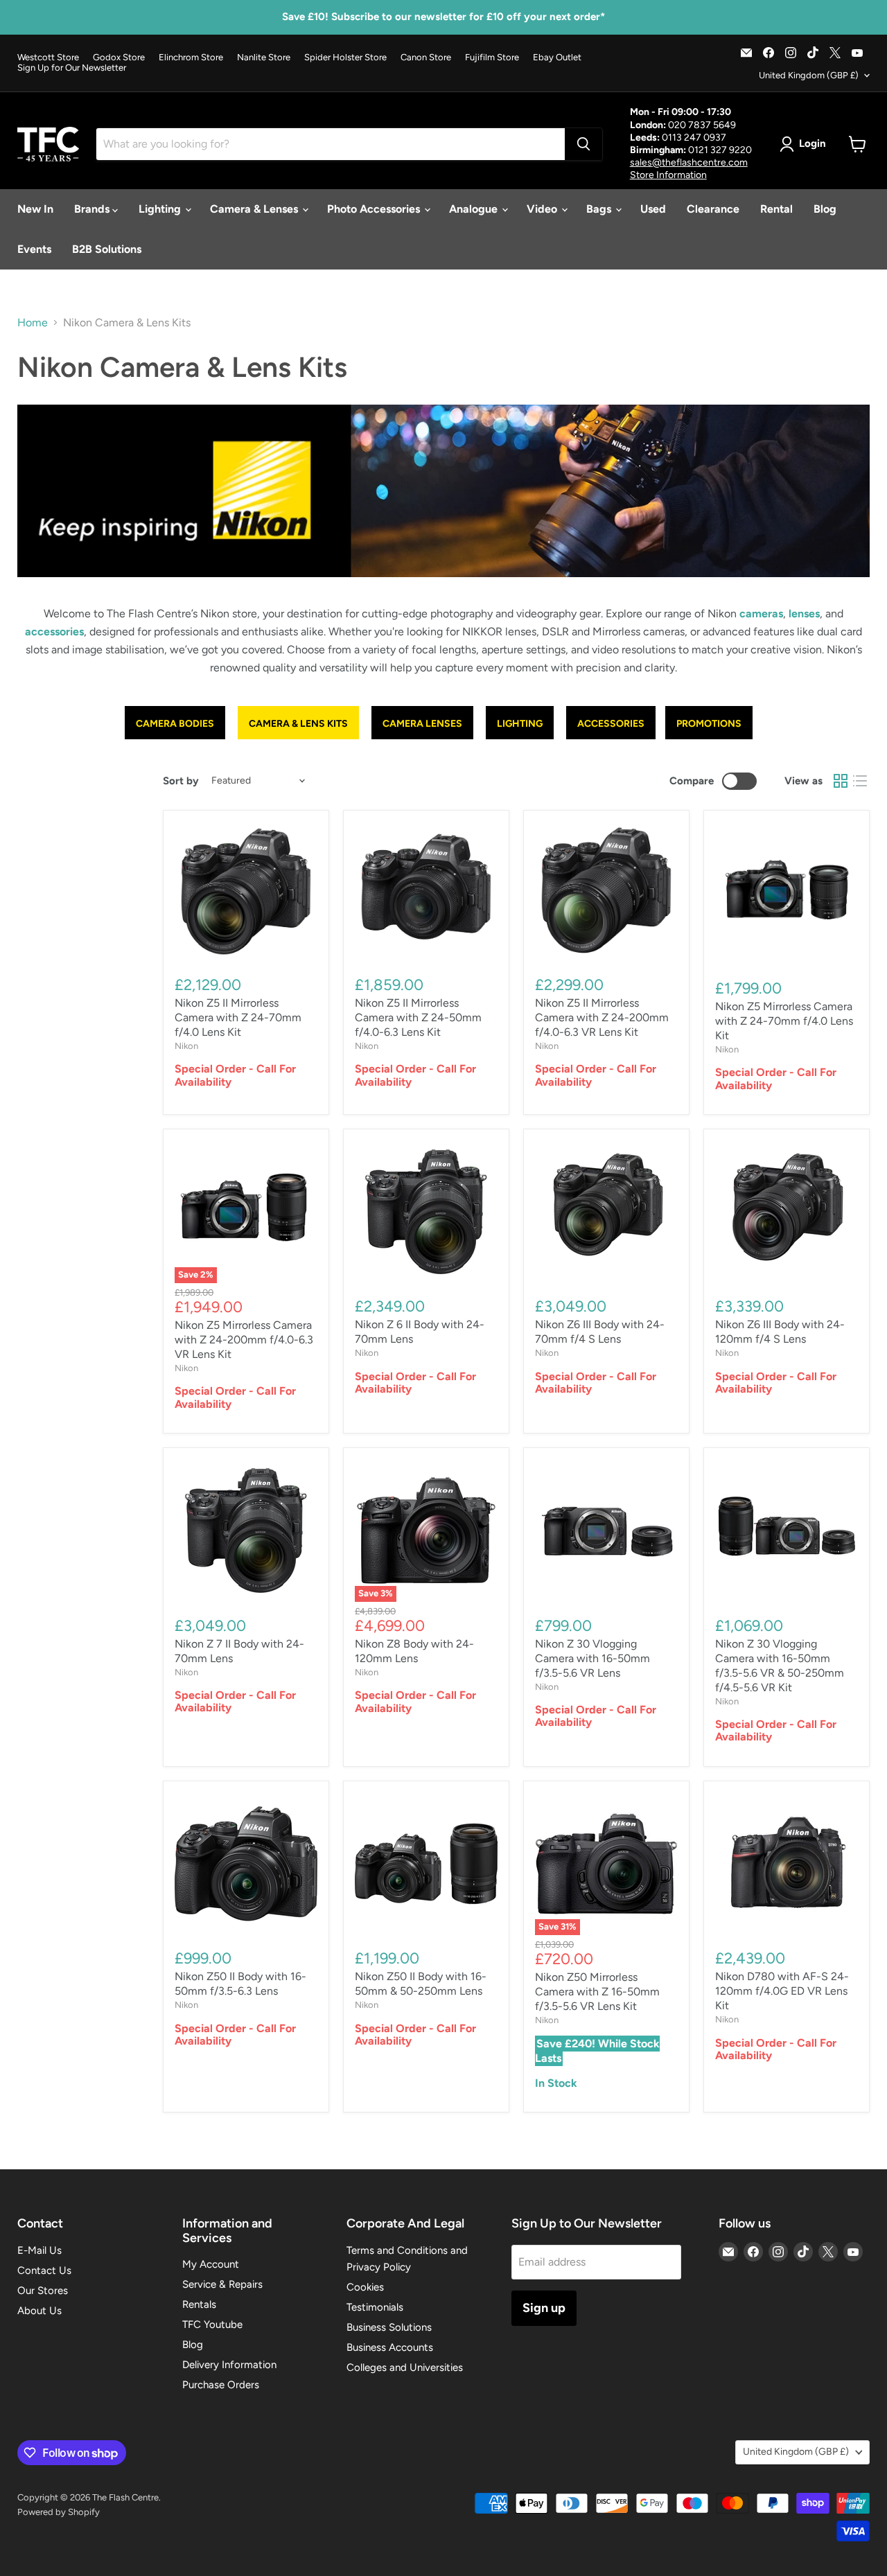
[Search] (583, 144)
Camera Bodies (175, 724)
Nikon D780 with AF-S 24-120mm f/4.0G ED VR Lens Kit (782, 1991)
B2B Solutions (107, 249)
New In (35, 209)
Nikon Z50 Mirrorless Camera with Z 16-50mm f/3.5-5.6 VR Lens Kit (597, 1992)
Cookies (365, 2287)
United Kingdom (809, 75)
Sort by (181, 781)
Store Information (668, 175)
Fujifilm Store (492, 58)
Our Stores (43, 2291)
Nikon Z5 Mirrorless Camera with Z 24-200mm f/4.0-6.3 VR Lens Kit (244, 1340)
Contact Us (44, 2270)
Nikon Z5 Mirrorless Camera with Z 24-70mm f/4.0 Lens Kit (784, 1021)
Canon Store (426, 58)
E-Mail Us (39, 2250)
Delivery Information (229, 2365)
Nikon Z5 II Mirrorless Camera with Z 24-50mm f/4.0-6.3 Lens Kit (418, 1017)
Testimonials (375, 2307)
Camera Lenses (422, 724)
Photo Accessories (375, 209)
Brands (93, 209)
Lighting (161, 209)
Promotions (709, 724)
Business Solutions (389, 2327)
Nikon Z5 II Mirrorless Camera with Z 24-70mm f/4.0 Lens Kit (238, 1017)
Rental (776, 209)
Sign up (544, 2308)
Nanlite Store (264, 58)
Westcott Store (48, 58)
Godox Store (119, 58)
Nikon (186, 1046)
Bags (600, 209)
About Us (39, 2311)
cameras (761, 614)
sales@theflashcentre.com (689, 162)
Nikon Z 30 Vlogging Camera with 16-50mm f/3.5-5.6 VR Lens (592, 1658)
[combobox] (331, 144)
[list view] (860, 781)
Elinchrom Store (191, 58)
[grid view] (841, 781)
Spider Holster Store (345, 58)
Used (653, 209)
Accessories (611, 724)
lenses (804, 614)
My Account (211, 2264)
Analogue (475, 209)
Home (33, 323)
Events (34, 249)
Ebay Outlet (557, 58)
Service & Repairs (222, 2284)
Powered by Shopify (59, 2512)
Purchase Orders (221, 2385)
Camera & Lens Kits (298, 724)
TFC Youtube (212, 2324)
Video (543, 209)
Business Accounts (390, 2347)
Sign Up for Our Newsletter (72, 68)
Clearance (713, 209)
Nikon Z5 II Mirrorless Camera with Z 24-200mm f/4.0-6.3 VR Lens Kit (602, 1017)
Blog (825, 209)
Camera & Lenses (255, 209)
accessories (54, 632)
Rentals (199, 2304)
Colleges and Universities (405, 2367)
